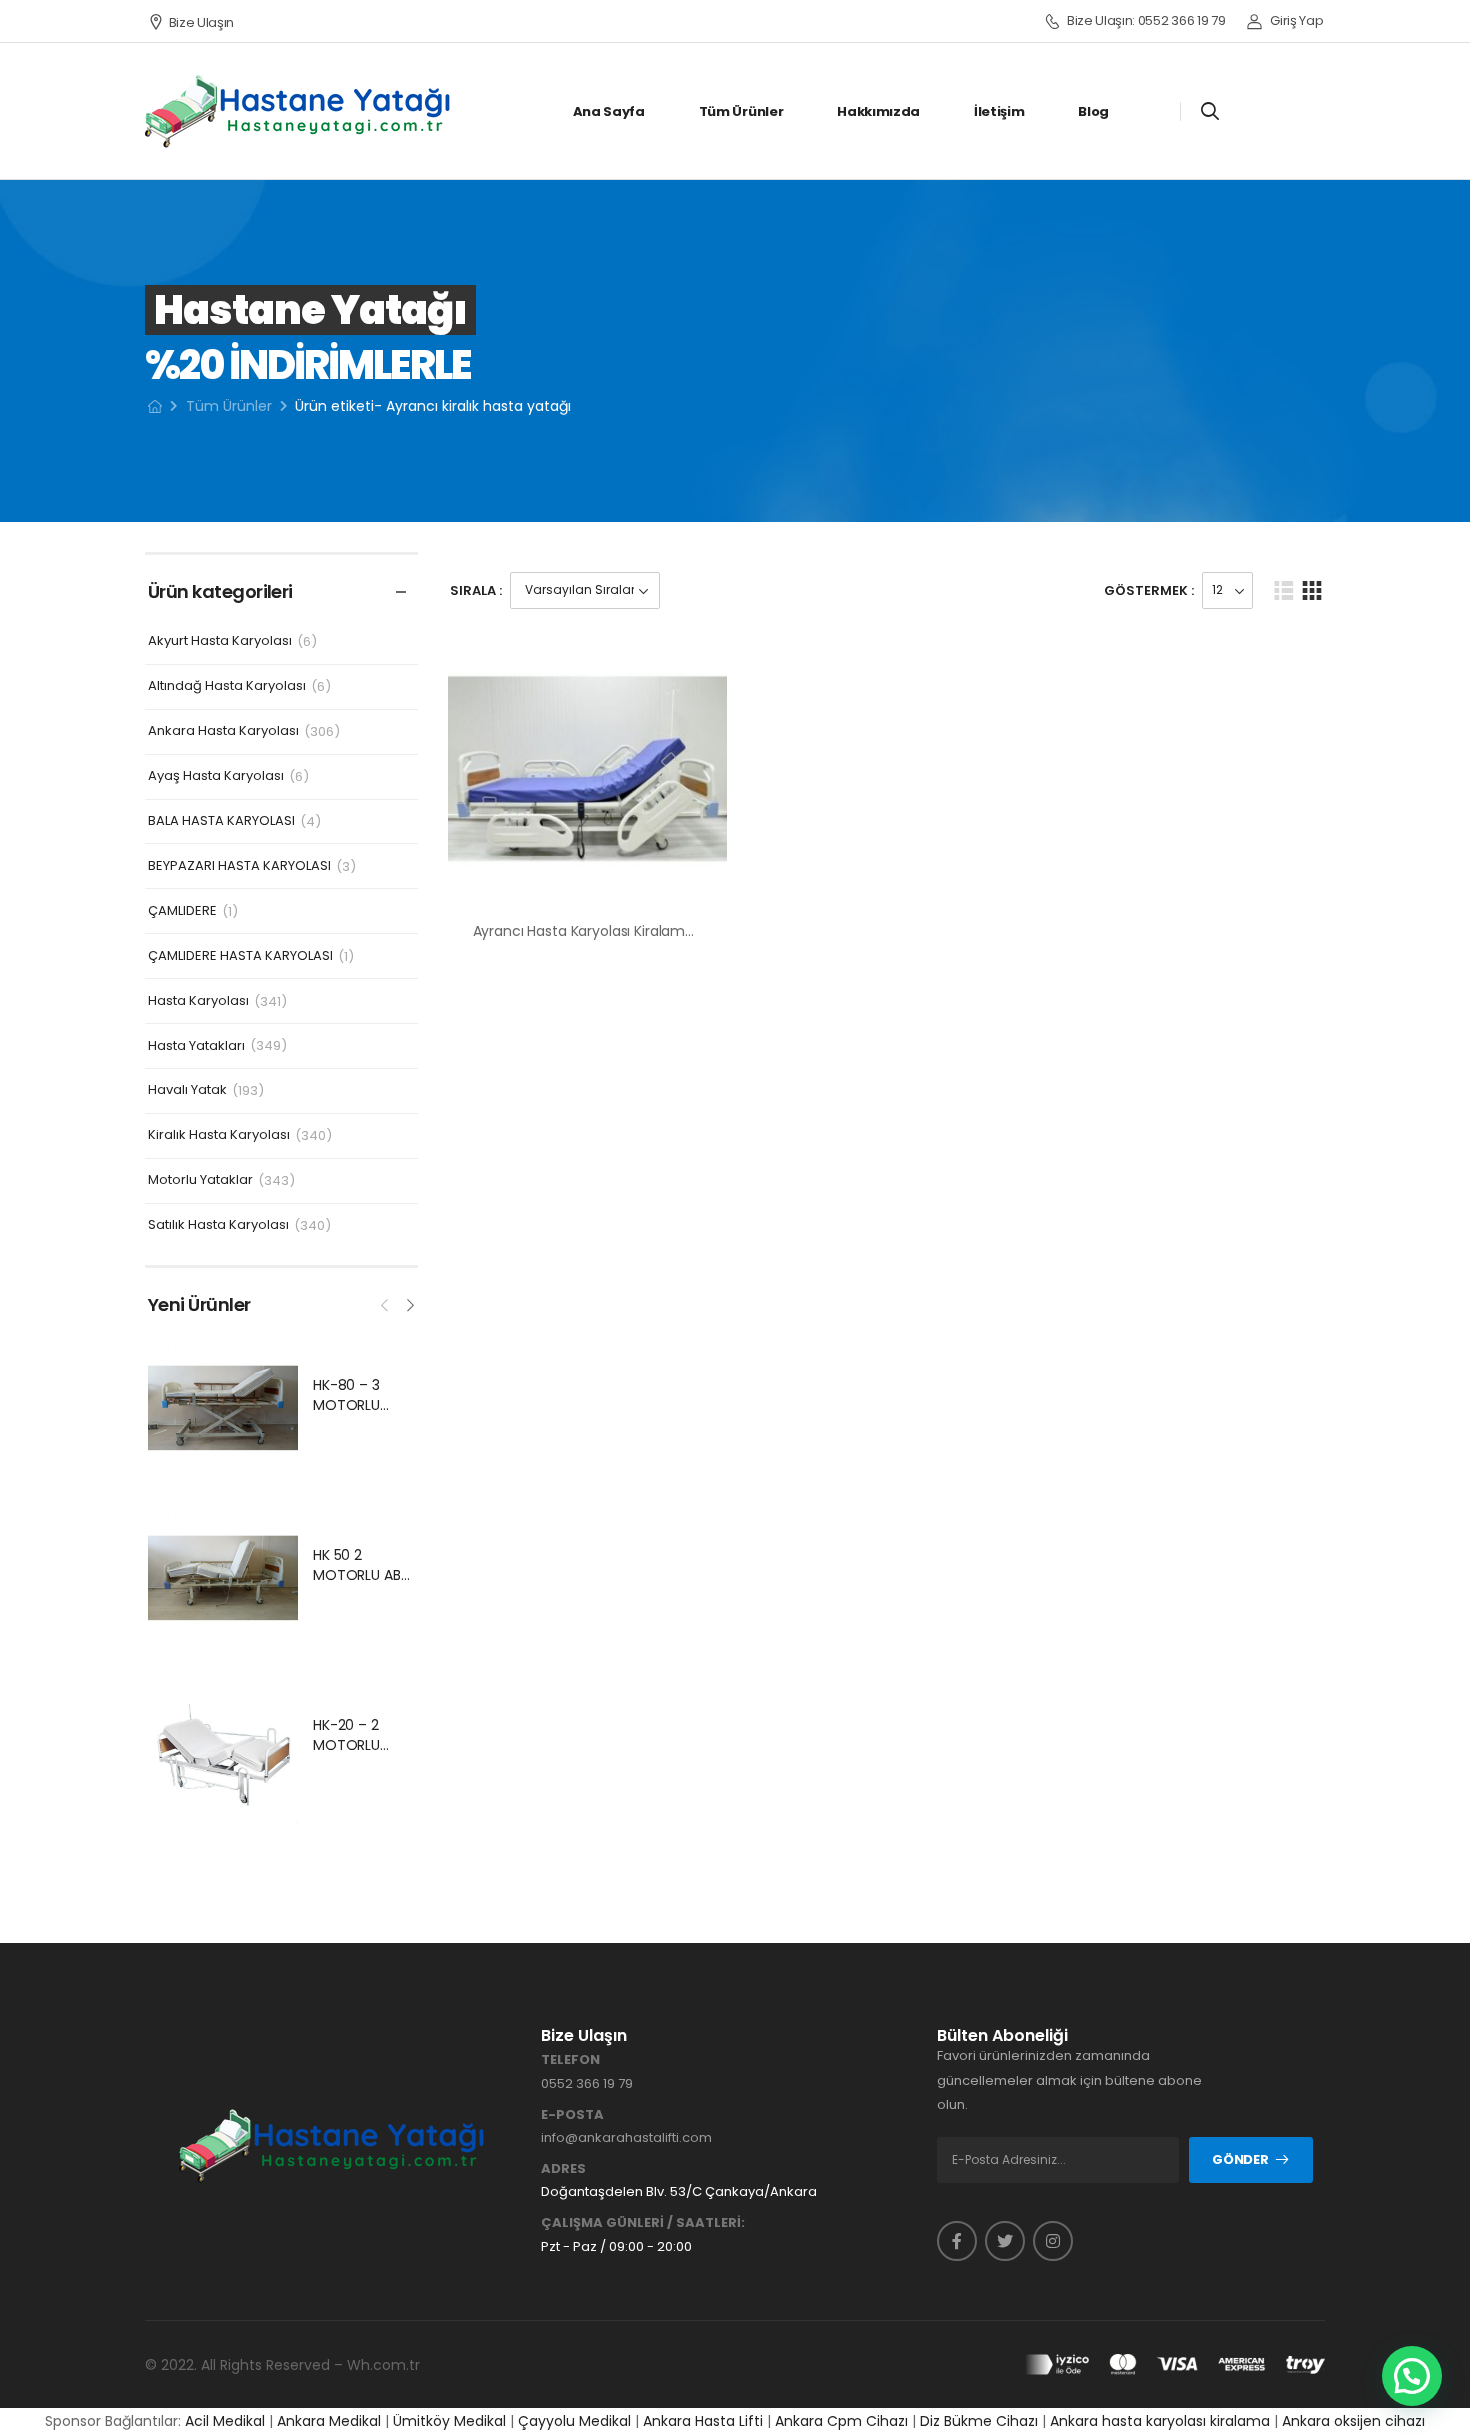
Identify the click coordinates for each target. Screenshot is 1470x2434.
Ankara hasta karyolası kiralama (1160, 2421)
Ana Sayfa (609, 111)
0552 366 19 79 (587, 2083)
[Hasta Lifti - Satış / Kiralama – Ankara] (299, 111)
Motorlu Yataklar (200, 1180)
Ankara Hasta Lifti (703, 2421)
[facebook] (957, 2241)
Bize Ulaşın (201, 22)
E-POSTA (572, 2115)
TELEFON (570, 2060)
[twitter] (1005, 2241)
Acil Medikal (225, 2421)
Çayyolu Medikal (574, 2421)
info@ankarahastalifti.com (626, 2137)
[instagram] (1053, 2241)
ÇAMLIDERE (182, 911)
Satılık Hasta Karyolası (218, 1225)
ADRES (563, 2169)
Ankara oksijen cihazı (1353, 2421)
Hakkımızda (878, 111)
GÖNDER (1240, 2159)
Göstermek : (1149, 590)
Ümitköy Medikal (449, 2421)
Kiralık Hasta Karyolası (219, 1135)
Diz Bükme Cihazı (979, 2421)
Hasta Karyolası (198, 1001)
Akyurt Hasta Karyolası (220, 641)
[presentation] (386, 1303)
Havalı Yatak (187, 1090)
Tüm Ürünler (741, 111)
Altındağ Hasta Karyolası (227, 686)
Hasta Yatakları (196, 1046)
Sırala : (476, 590)
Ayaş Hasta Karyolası (216, 776)
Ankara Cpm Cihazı (841, 2421)
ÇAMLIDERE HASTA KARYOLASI (240, 956)
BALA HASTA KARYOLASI (221, 821)
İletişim (999, 111)
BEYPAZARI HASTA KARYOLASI (239, 866)
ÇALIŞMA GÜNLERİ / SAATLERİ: (643, 2223)
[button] (1412, 2376)
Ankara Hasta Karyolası (223, 731)
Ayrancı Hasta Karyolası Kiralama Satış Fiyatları (629, 931)
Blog (1093, 111)
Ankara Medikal (329, 2421)
